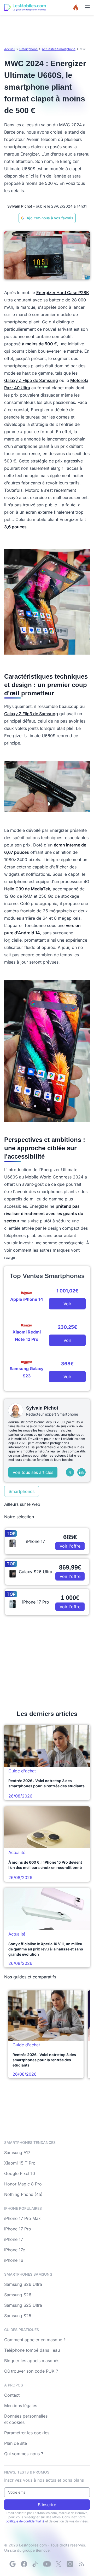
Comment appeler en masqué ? (35, 2340)
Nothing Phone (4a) (23, 2194)
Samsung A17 (17, 2153)
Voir (67, 1304)
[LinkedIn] (81, 1472)
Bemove (43, 2550)
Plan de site (16, 2443)
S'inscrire (47, 2505)
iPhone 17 (14, 2239)
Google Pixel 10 (20, 2173)
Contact (12, 2395)
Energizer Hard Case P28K (63, 293)
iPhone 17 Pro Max (22, 2218)
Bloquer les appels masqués (32, 2361)
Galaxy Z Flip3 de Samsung (31, 714)
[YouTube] (47, 2564)
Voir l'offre (70, 1546)
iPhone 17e (15, 2250)
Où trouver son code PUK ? (31, 2371)
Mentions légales (21, 2406)
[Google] (13, 2564)
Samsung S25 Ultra (23, 2305)
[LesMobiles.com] (25, 7)
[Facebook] (24, 2564)
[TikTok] (36, 2564)
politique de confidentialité (25, 2521)
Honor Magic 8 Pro (23, 2184)
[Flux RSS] (81, 2564)
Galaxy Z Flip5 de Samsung (31, 380)
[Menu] (87, 7)
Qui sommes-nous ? (24, 2454)
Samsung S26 (18, 2295)
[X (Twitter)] (70, 1472)
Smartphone (28, 49)
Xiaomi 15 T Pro (20, 2163)
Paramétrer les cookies (27, 2433)
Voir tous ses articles (33, 1472)
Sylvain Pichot (20, 206)
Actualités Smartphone (59, 49)
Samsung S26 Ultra (23, 2284)
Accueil (10, 49)
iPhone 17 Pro (18, 2229)
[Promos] (76, 7)
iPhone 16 (14, 2260)
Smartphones (22, 1491)
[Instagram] (70, 2564)
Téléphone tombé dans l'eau (32, 2350)
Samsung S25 (18, 2316)
